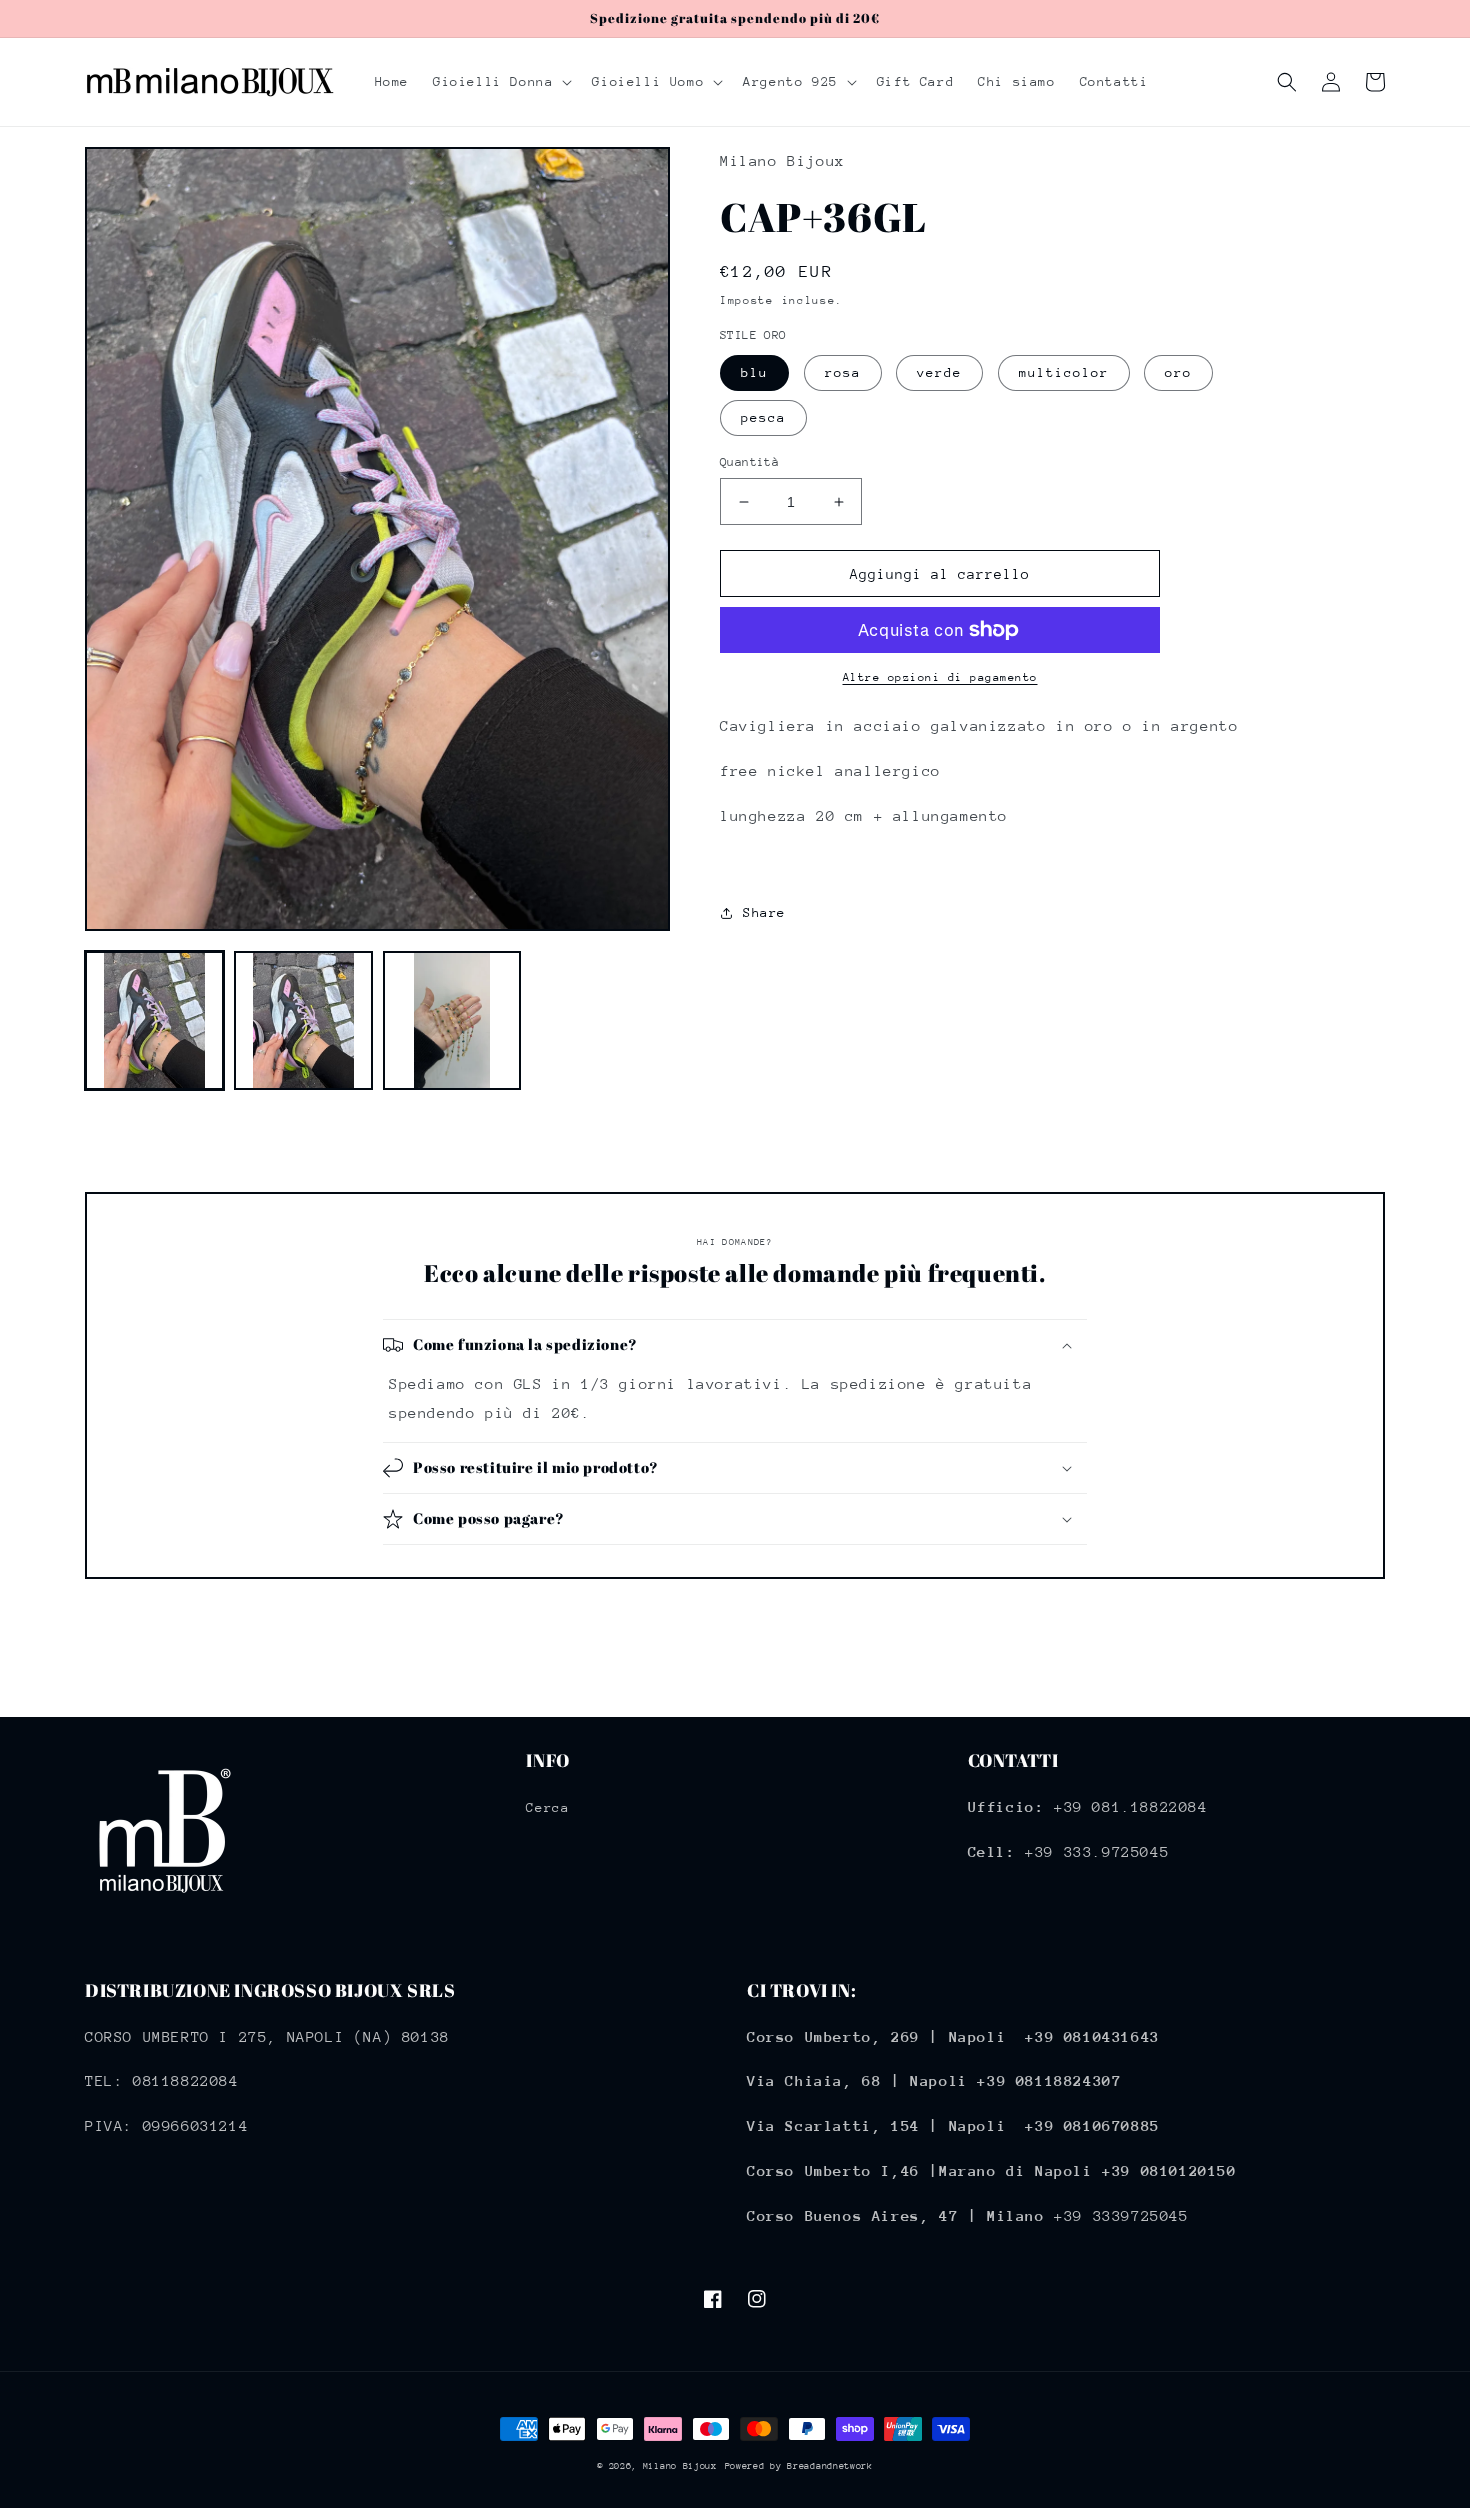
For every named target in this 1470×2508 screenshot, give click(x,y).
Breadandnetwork (830, 2465)
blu (754, 372)
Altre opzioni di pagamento (940, 677)
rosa (843, 372)
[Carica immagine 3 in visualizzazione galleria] (452, 1020)
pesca (763, 417)
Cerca (547, 1807)
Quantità (749, 462)
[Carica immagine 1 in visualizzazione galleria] (154, 1020)
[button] (500, 82)
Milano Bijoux (680, 2465)
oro (1178, 372)
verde (939, 372)
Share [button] (764, 912)
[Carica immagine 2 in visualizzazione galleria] (303, 1020)
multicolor (1064, 372)
